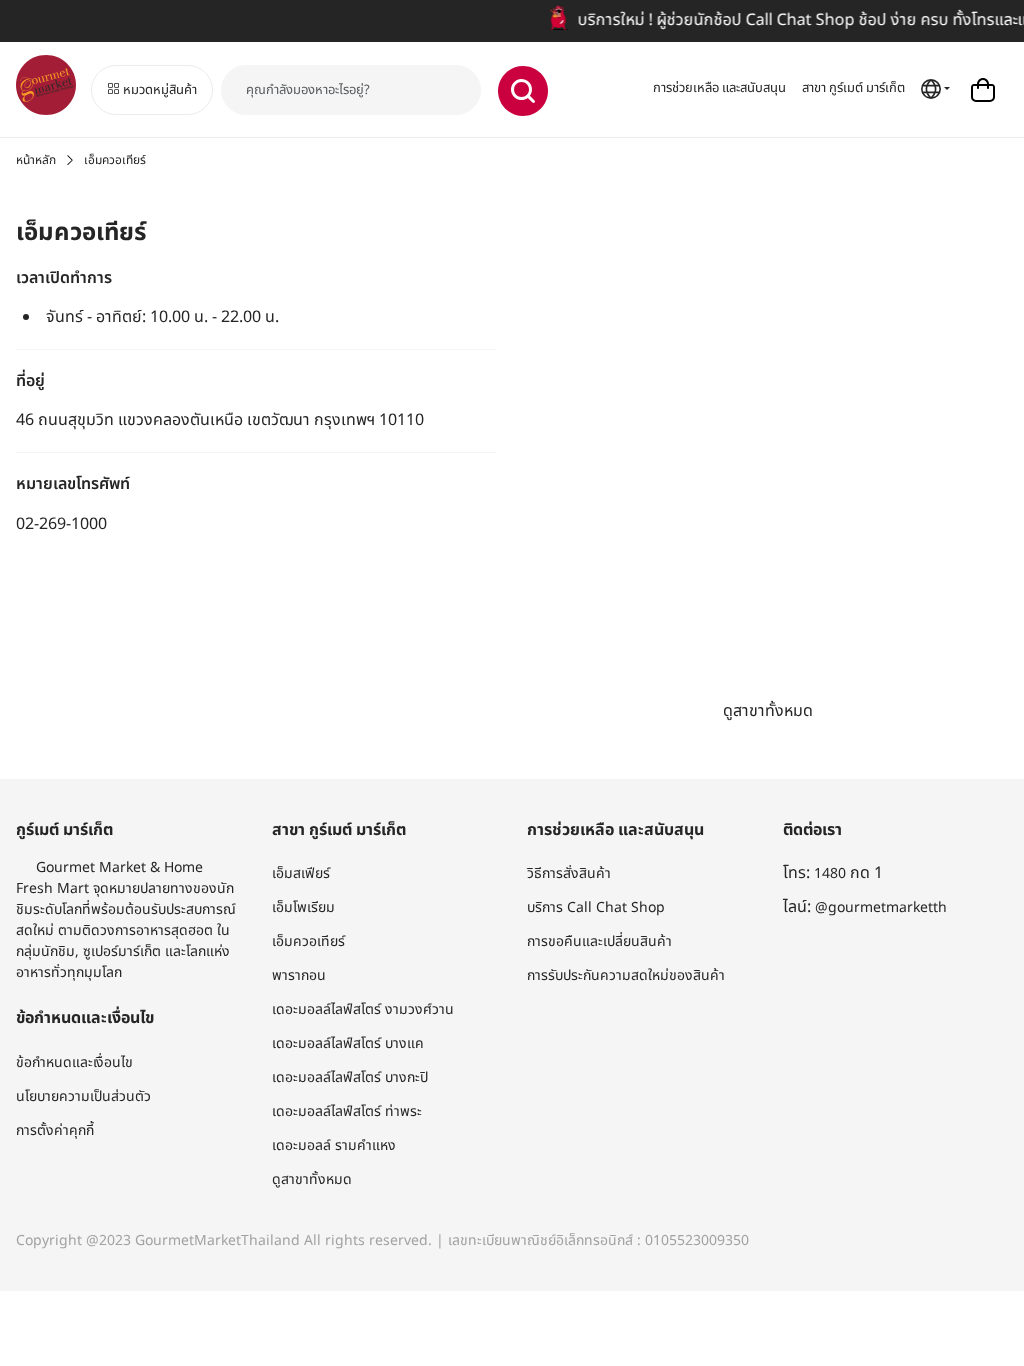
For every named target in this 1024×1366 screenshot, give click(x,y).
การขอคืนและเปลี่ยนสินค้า (599, 941)
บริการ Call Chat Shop (596, 907)
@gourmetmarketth (881, 907)
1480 (830, 873)
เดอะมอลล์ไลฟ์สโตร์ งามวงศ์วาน (363, 1009)
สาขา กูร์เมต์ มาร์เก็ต (853, 88)
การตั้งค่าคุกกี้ (55, 1130)
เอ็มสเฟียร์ (301, 873)
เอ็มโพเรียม (303, 907)
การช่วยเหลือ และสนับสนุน (719, 88)
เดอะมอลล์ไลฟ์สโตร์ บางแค (348, 1043)
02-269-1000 (61, 524)
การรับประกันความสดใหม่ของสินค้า (626, 975)
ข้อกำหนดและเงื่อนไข (74, 1062)
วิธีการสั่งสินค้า (569, 873)
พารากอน (299, 975)
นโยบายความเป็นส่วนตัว (83, 1096)
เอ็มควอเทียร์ (308, 941)
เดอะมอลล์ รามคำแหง (334, 1145)
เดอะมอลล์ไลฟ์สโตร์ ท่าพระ (347, 1111)
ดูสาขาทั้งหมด (768, 711)
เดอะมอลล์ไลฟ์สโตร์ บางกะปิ (350, 1077)
